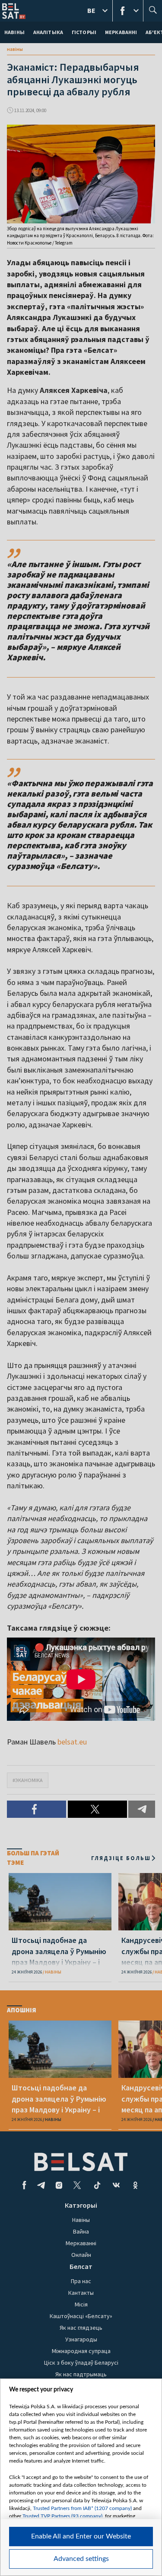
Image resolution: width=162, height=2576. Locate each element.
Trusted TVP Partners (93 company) (62, 2516)
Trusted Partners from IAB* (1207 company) (82, 2508)
